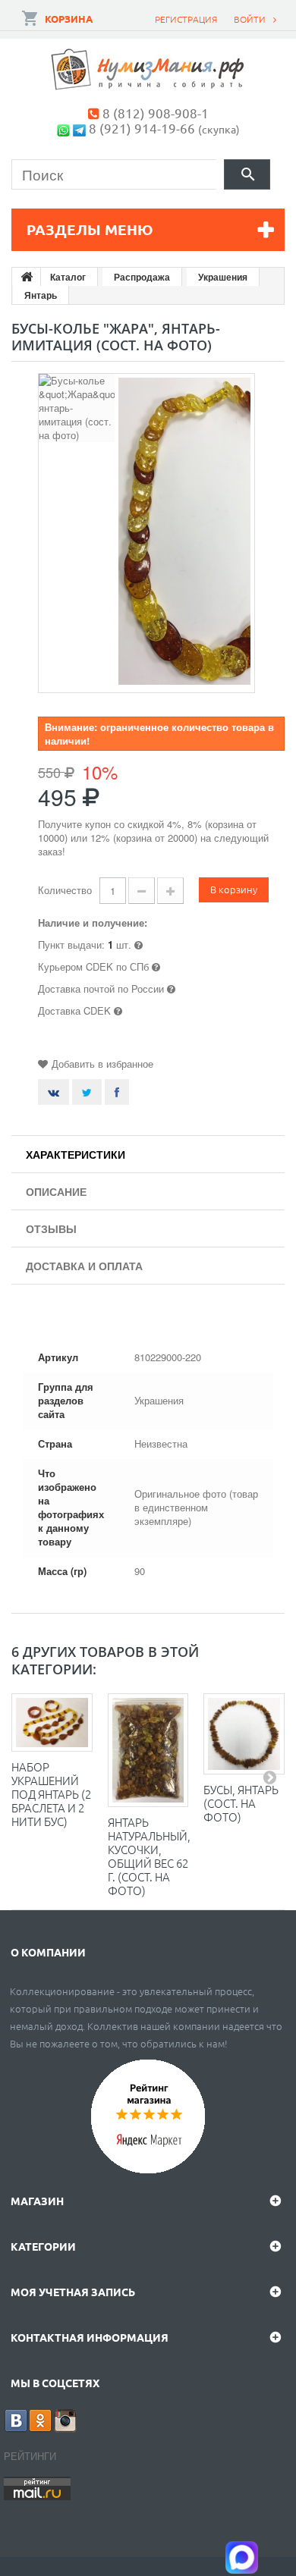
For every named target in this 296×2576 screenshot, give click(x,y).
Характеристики (76, 1154)
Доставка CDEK (74, 1010)
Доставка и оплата (84, 1266)
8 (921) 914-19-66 (142, 128)
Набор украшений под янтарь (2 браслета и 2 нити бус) (51, 1794)
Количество (65, 890)
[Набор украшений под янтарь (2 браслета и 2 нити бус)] (52, 1723)
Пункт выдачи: (71, 944)
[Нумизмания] (148, 69)
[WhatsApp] (63, 128)
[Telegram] (79, 128)
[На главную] (27, 277)
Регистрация (186, 19)
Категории (43, 2246)
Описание (56, 1191)
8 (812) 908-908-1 (156, 113)
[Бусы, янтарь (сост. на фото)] (244, 1734)
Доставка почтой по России (101, 988)
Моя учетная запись (73, 2292)
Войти (250, 19)
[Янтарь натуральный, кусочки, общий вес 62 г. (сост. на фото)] (148, 1750)
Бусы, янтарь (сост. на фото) (241, 1803)
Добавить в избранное (102, 1064)
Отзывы (51, 1228)
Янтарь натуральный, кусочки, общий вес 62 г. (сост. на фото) (149, 1856)
